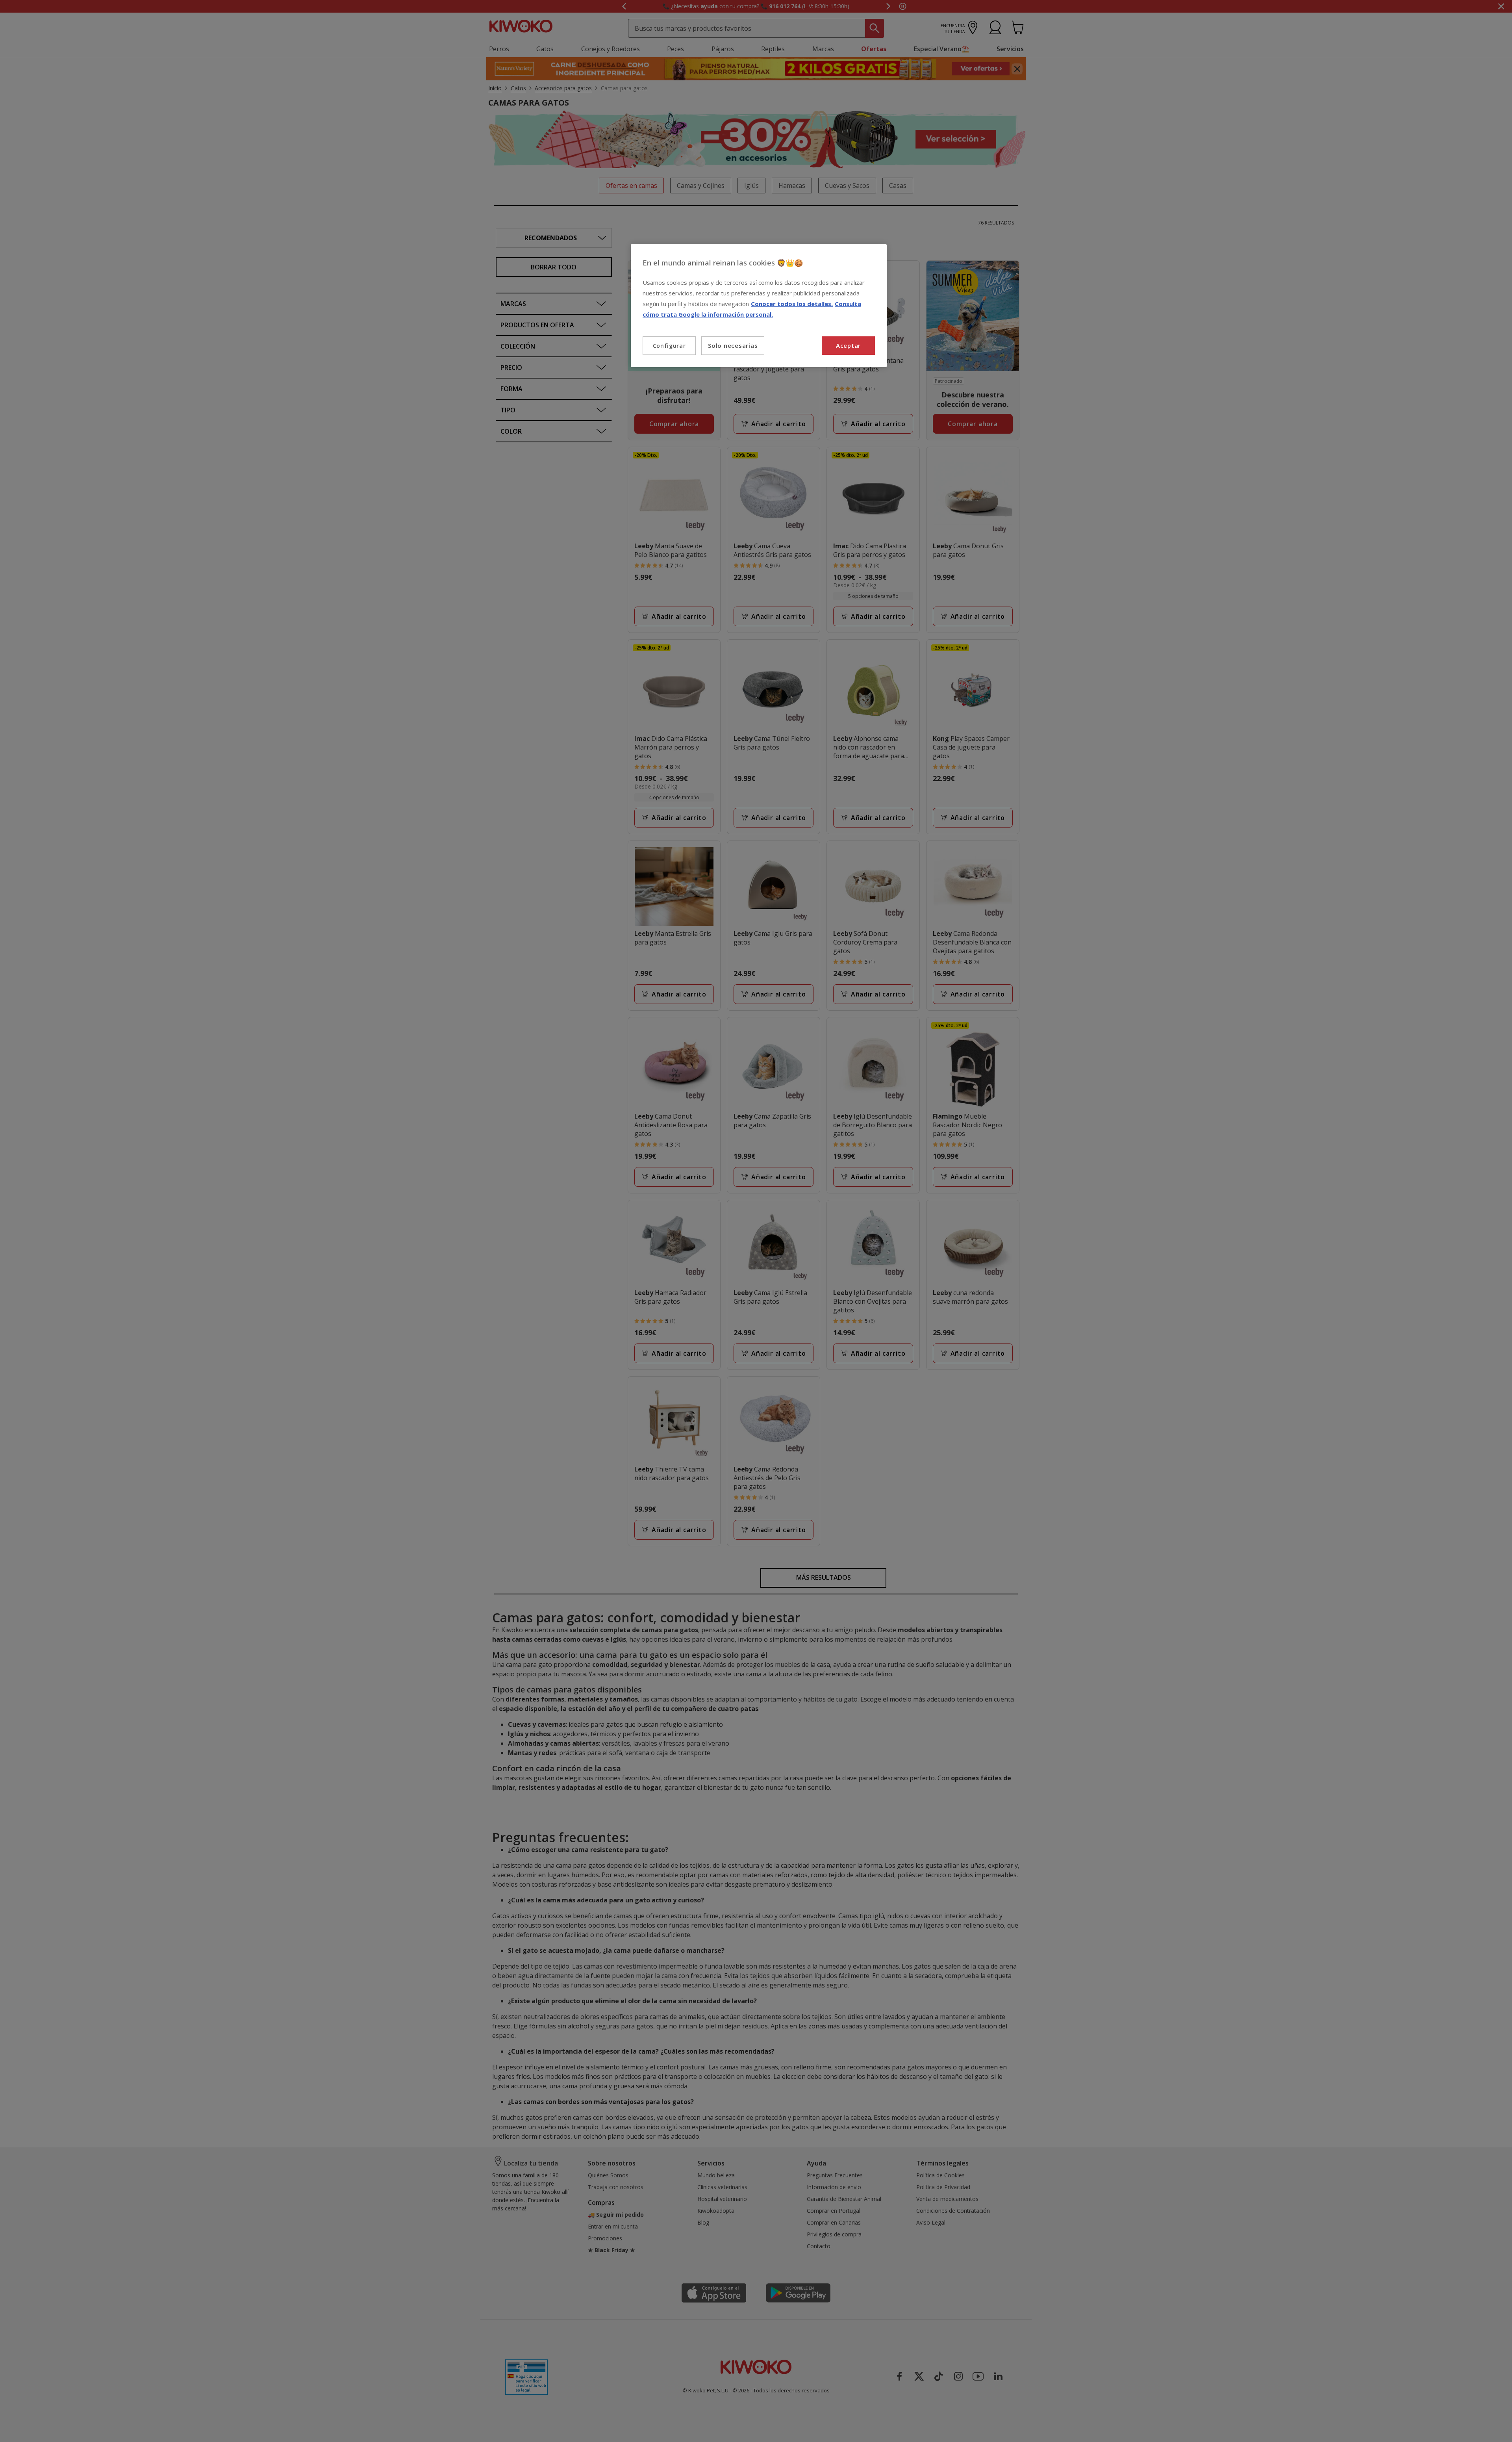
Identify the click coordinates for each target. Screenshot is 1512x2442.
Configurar (669, 346)
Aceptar (848, 345)
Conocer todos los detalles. (792, 304)
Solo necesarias (733, 345)
